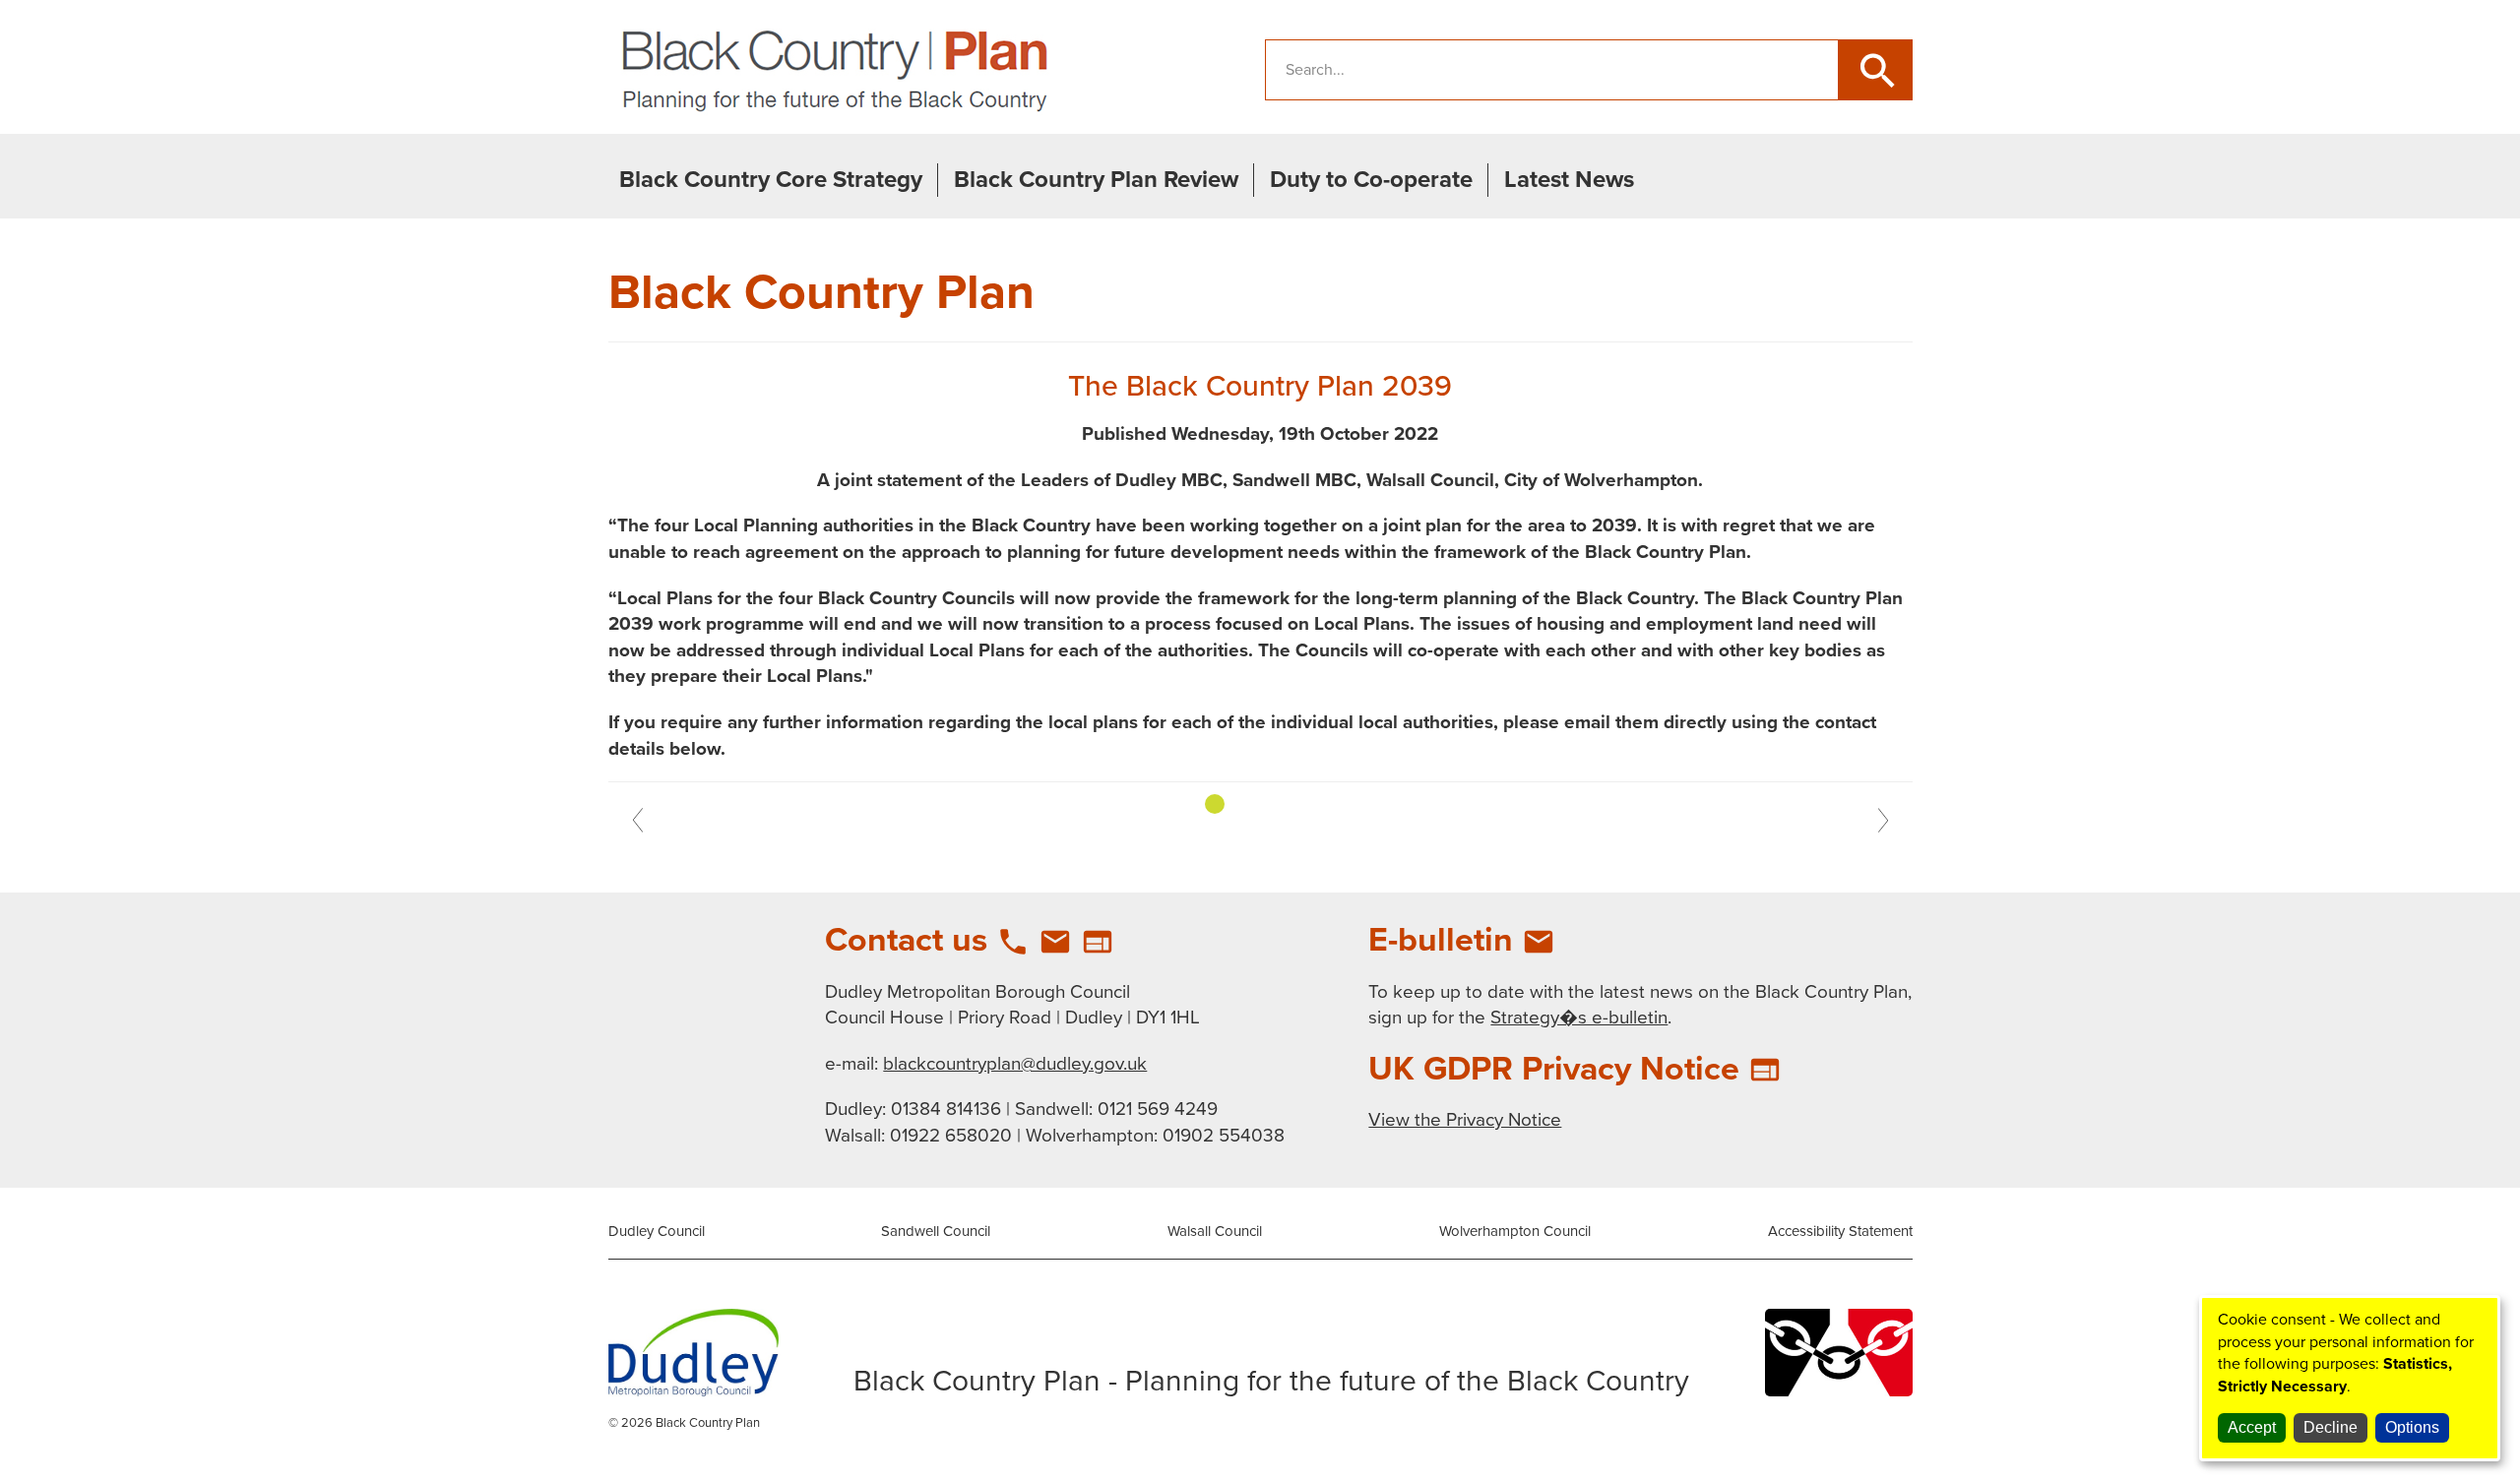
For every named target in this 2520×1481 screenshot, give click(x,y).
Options (2412, 1427)
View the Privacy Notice (1465, 1120)
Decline (2331, 1427)
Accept (2252, 1427)
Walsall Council (1215, 1231)
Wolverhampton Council (1515, 1231)
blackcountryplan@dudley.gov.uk (1015, 1064)
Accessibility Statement (1840, 1231)
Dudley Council (657, 1231)
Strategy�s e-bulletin (1579, 1018)
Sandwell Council (936, 1231)
